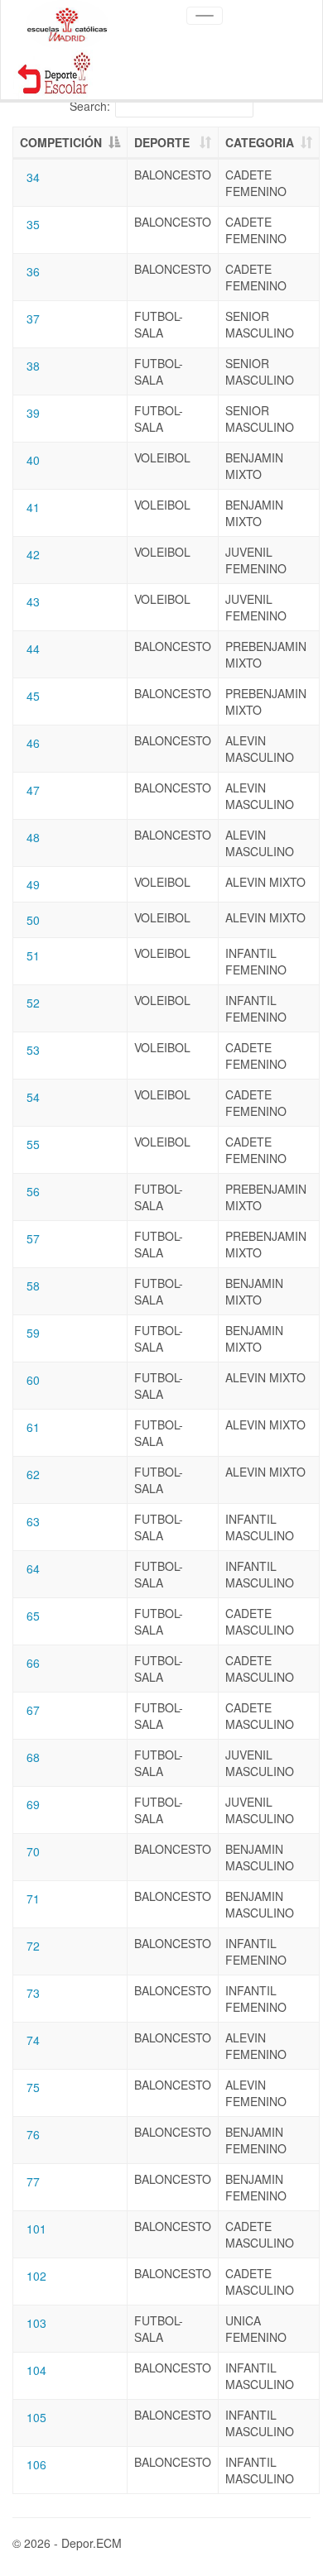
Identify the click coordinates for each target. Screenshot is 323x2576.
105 (36, 2417)
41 (33, 507)
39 (33, 413)
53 (33, 1050)
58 (33, 1286)
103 (36, 2323)
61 (33, 1427)
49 (33, 884)
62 (33, 1474)
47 (33, 790)
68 (33, 1757)
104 (36, 2370)
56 (33, 1191)
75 (33, 2087)
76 (33, 2134)
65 (33, 1616)
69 (33, 1804)
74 (33, 2040)
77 (33, 2181)
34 (33, 177)
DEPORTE (162, 142)
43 (33, 601)
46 (33, 743)
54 (33, 1097)
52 (33, 1003)
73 (33, 1993)
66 (33, 1663)
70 (33, 1851)
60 (33, 1380)
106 (36, 2464)
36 (33, 271)
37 (33, 318)
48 (33, 837)
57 (33, 1238)
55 (33, 1144)
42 (33, 554)
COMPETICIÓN (61, 142)
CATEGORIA (260, 142)
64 (33, 1568)
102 (36, 2276)
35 (33, 224)
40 (33, 460)
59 (33, 1333)
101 (36, 2229)
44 (33, 649)
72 (33, 1946)
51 (33, 955)
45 (33, 696)
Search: (90, 106)
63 (33, 1521)
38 (33, 366)
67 (33, 1710)
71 (33, 1898)
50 (33, 920)
